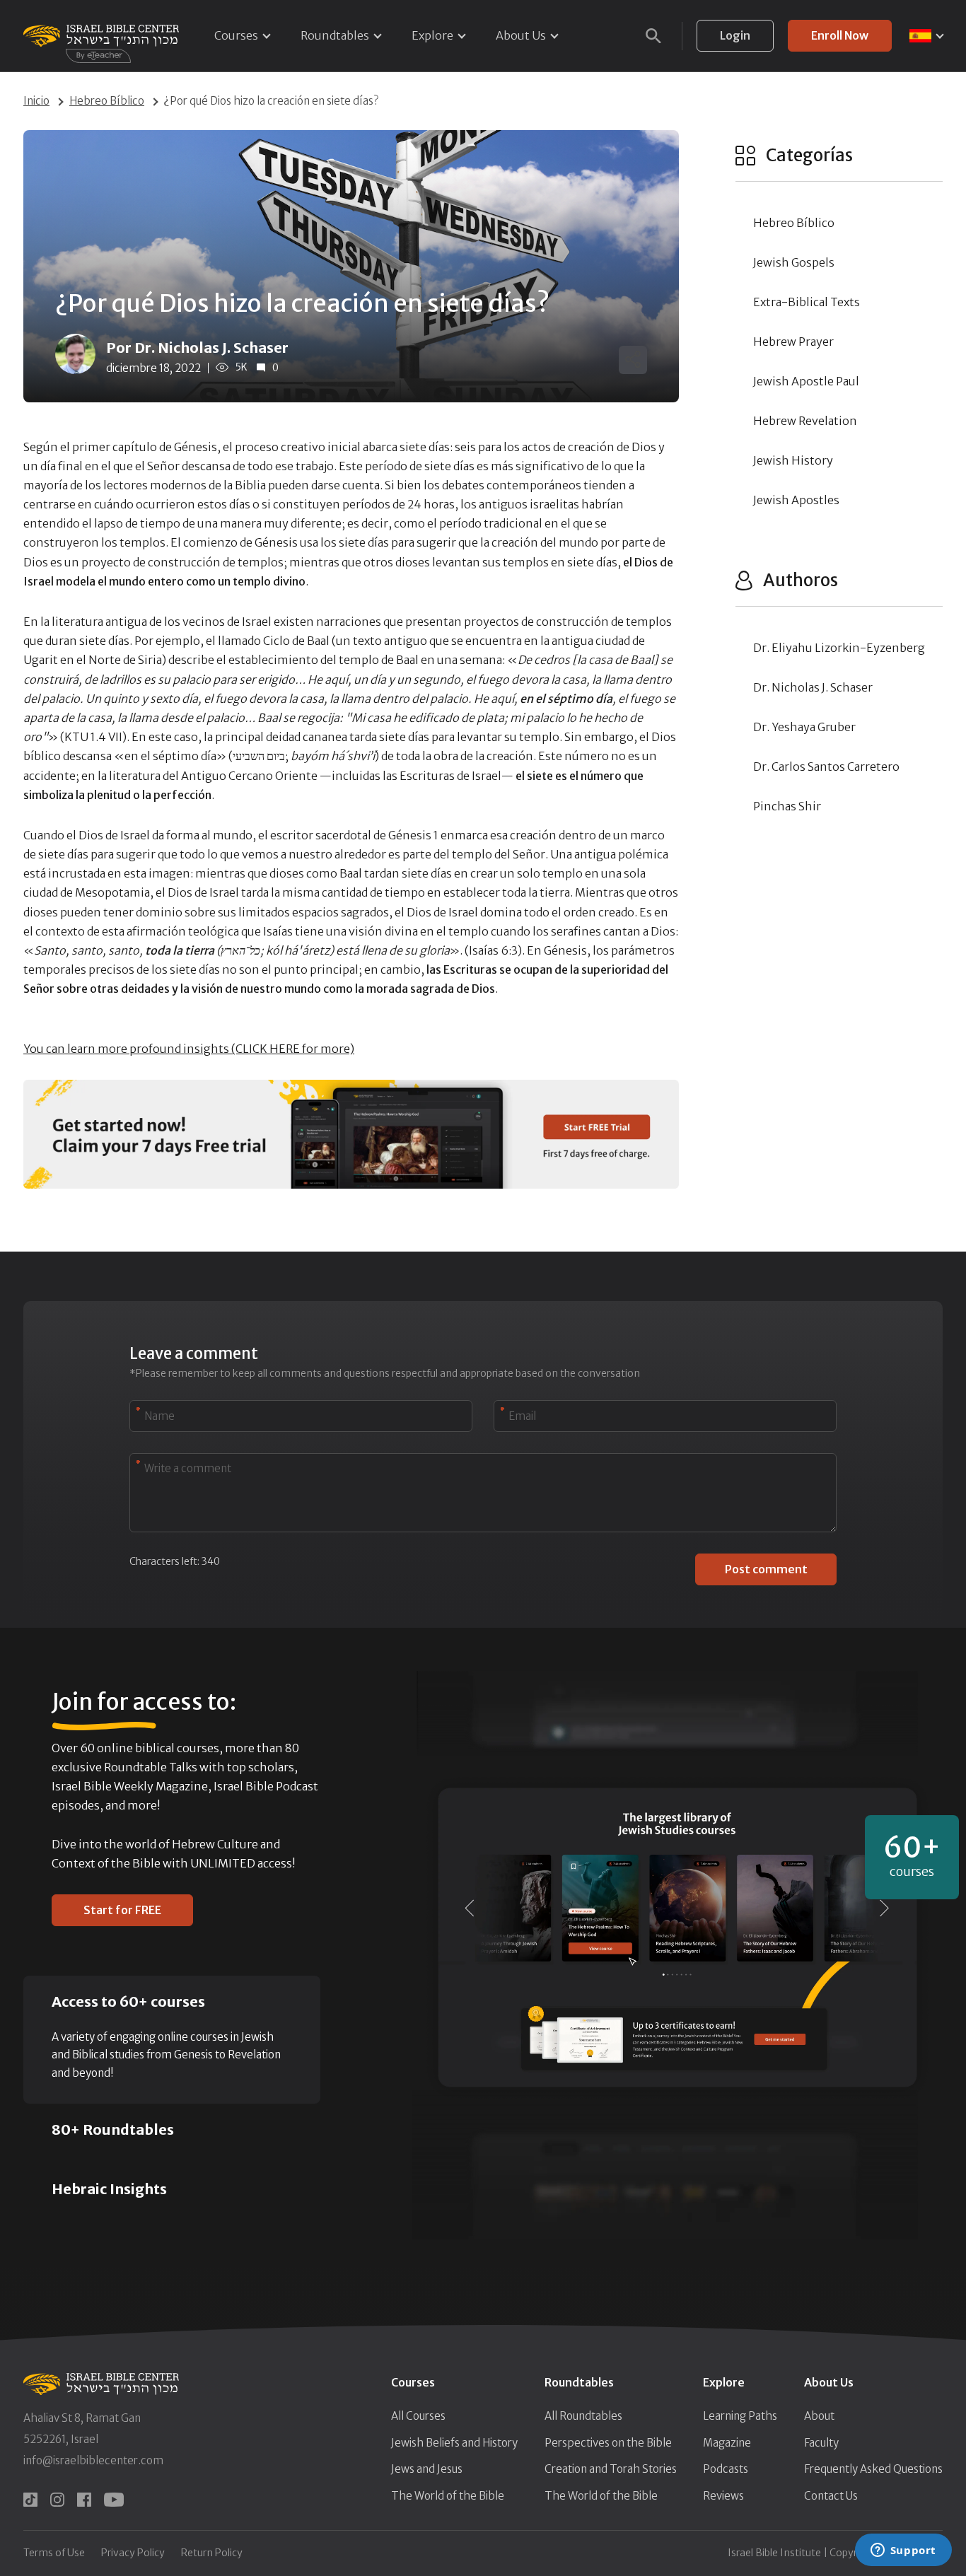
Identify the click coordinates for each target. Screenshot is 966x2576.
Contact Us (831, 2496)
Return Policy (212, 2553)
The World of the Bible (448, 2496)
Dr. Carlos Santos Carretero (826, 767)
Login (735, 35)
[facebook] (84, 2500)
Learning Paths (740, 2416)
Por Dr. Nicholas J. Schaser (197, 348)
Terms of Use (54, 2553)
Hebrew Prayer (793, 342)
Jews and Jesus (427, 2469)
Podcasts (726, 2469)
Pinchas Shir (787, 806)
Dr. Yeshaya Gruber (804, 727)
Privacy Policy (133, 2553)
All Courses (418, 2416)
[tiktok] (30, 2500)
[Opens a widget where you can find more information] (903, 2551)
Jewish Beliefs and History (454, 2443)
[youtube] (114, 2500)
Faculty (821, 2443)
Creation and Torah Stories (611, 2469)
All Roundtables (583, 2416)
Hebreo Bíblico (107, 101)
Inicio (36, 101)
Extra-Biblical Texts (807, 302)
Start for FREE (122, 1910)
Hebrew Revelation (805, 421)
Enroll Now (840, 35)
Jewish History (793, 460)
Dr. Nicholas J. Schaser (813, 687)
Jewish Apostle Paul (806, 381)
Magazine (727, 2443)
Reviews (723, 2496)
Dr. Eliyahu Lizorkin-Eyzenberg (839, 648)
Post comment (766, 1569)
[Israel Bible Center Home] (101, 36)
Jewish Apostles (796, 500)
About (819, 2416)
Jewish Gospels (794, 262)
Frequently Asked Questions (873, 2469)
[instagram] (57, 2500)
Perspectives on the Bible (608, 2443)
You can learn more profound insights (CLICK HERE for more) (189, 1049)
